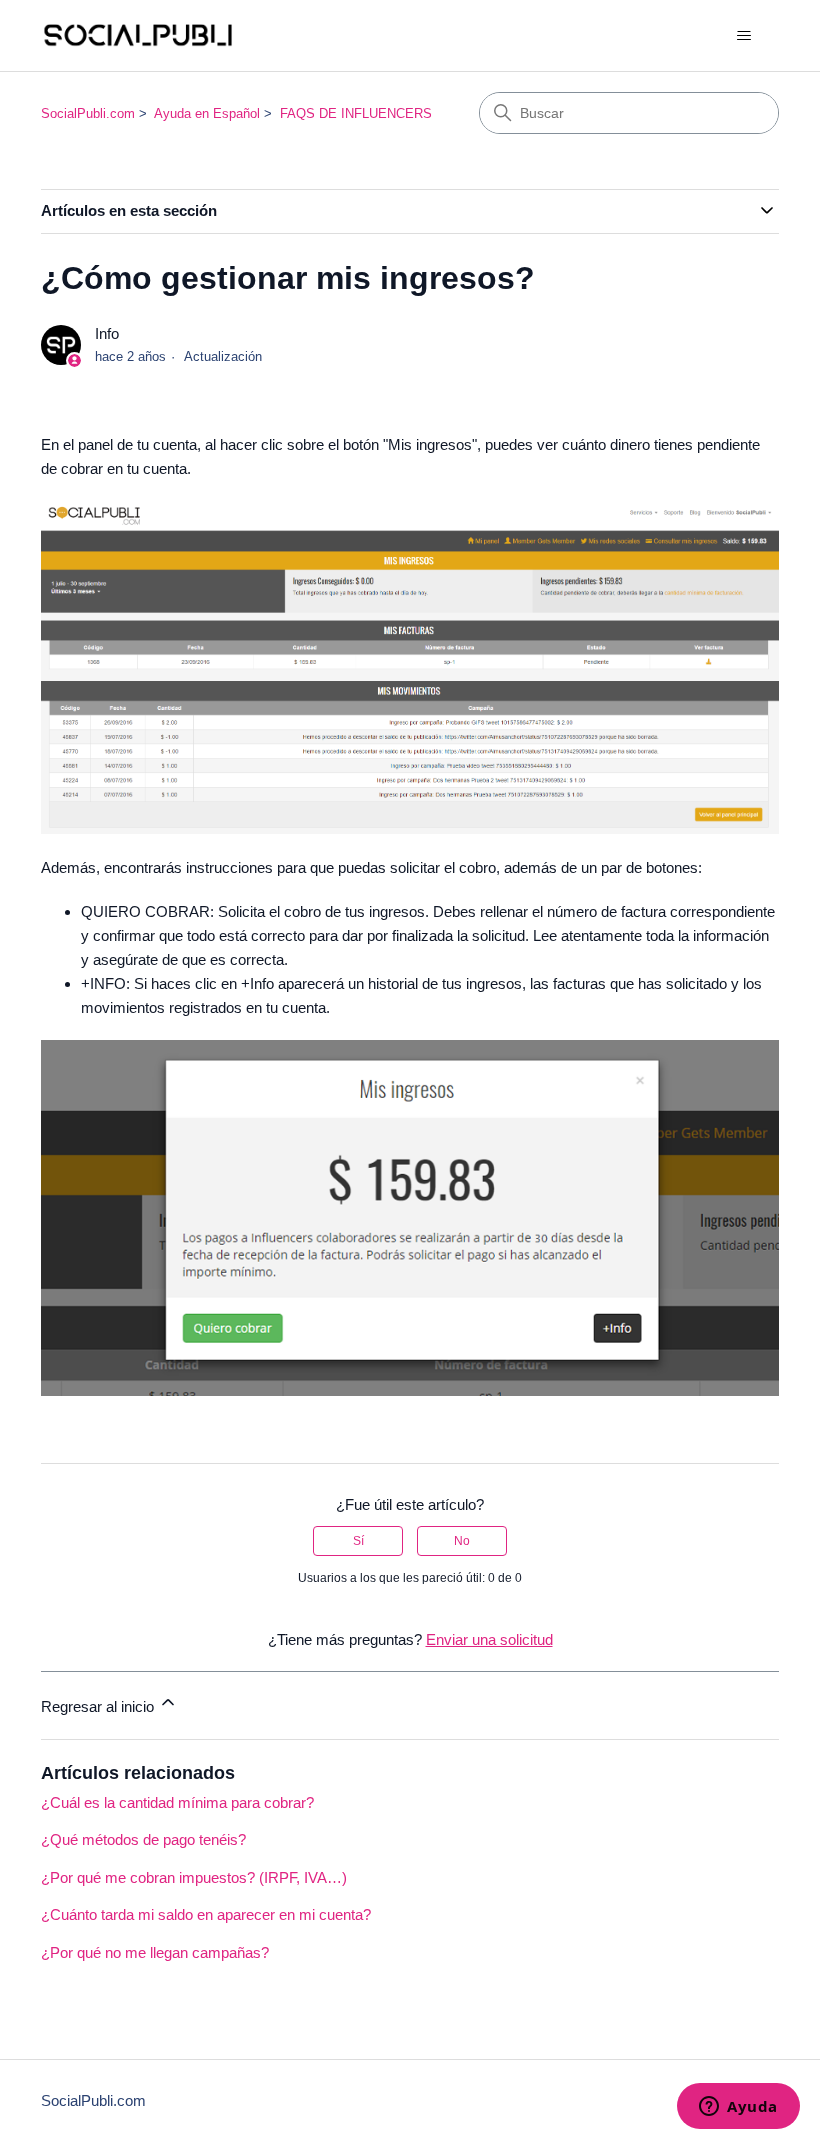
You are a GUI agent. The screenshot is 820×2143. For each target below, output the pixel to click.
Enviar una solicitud (489, 1639)
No (462, 1541)
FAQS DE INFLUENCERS (356, 113)
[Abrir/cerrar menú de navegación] (743, 36)
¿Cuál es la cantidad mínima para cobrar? (177, 1802)
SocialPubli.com (88, 113)
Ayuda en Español (207, 113)
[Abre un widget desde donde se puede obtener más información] (738, 2108)
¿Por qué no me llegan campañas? (155, 1952)
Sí (358, 1541)
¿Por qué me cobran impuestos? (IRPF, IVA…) (194, 1877)
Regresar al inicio (99, 1706)
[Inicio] (138, 35)
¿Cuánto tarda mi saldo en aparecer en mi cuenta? (206, 1914)
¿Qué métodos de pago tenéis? (143, 1839)
